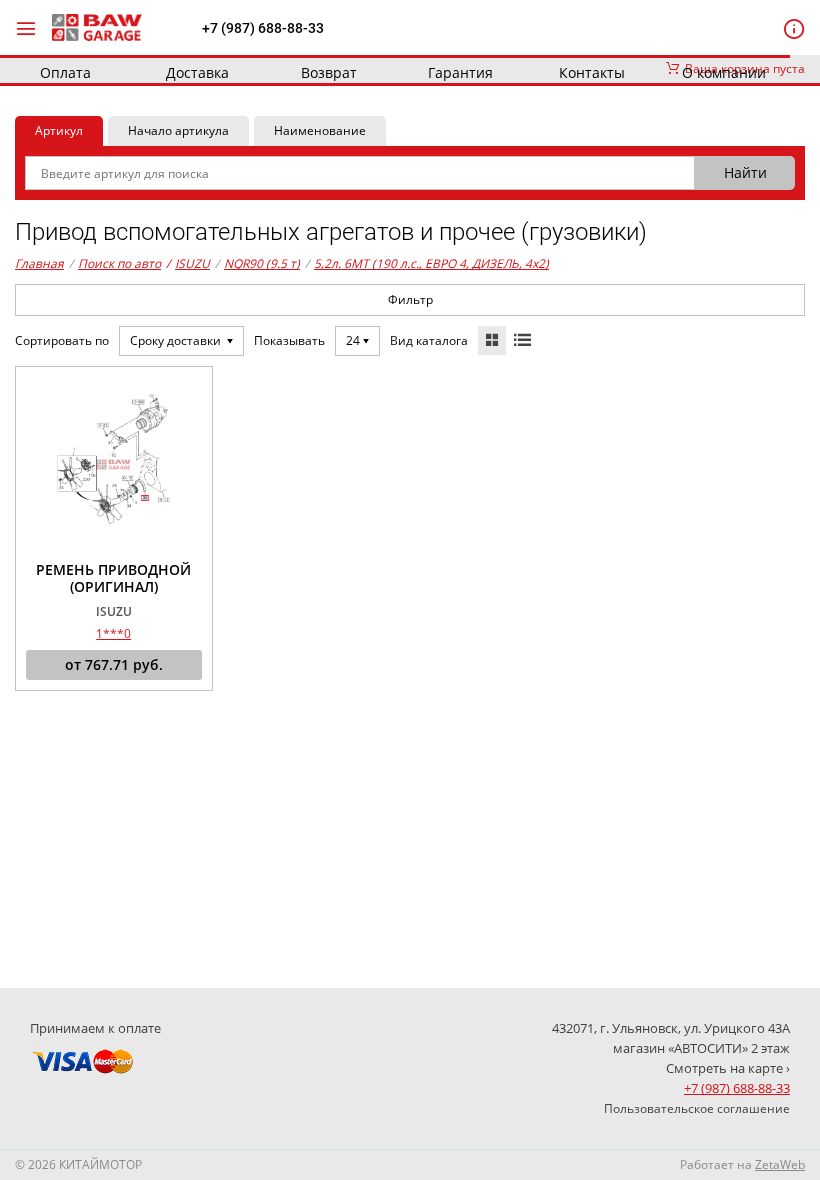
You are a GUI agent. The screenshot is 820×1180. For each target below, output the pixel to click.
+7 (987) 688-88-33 (263, 28)
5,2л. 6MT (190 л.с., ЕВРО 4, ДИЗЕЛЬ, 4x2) (431, 263)
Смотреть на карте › (728, 1068)
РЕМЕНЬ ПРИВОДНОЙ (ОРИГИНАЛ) (113, 579)
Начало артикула (178, 130)
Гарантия (460, 72)
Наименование (320, 130)
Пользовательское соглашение (697, 1108)
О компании (724, 72)
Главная (39, 263)
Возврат (329, 72)
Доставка (197, 72)
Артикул (59, 130)
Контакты (592, 72)
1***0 (113, 633)
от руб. (114, 664)
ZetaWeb (780, 1164)
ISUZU (188, 263)
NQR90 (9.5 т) (262, 263)
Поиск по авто (119, 263)
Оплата (65, 72)
